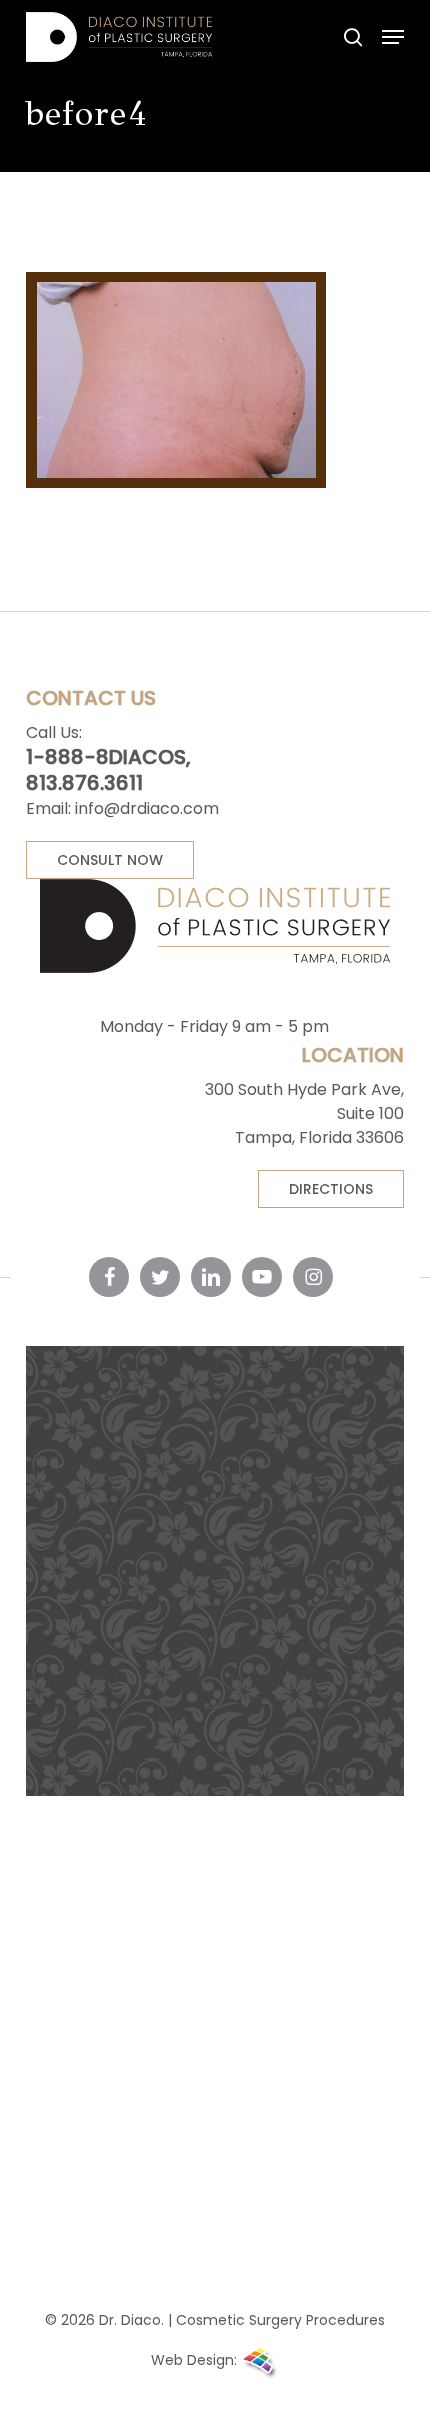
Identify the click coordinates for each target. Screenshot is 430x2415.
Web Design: (196, 2360)
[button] (393, 37)
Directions (331, 1189)
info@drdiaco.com (147, 808)
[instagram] (313, 1277)
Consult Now (110, 860)
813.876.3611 (84, 783)
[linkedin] (211, 1277)
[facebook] (109, 1277)
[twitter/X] (160, 1277)
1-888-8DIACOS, (108, 757)
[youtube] (262, 1277)
